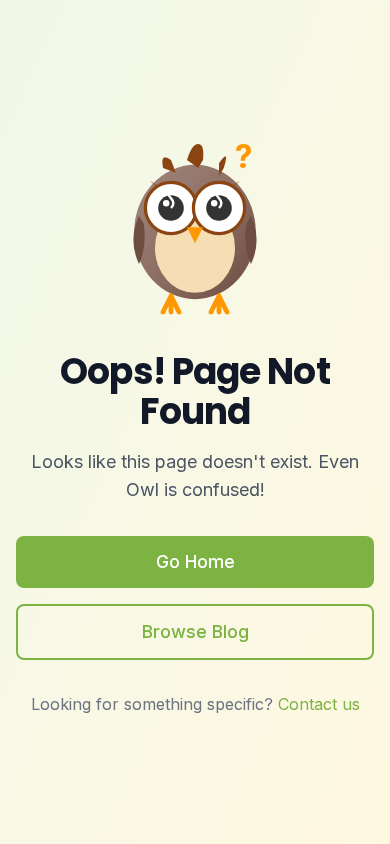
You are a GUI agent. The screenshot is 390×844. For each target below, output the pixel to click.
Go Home (195, 561)
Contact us (319, 704)
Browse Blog (195, 631)
